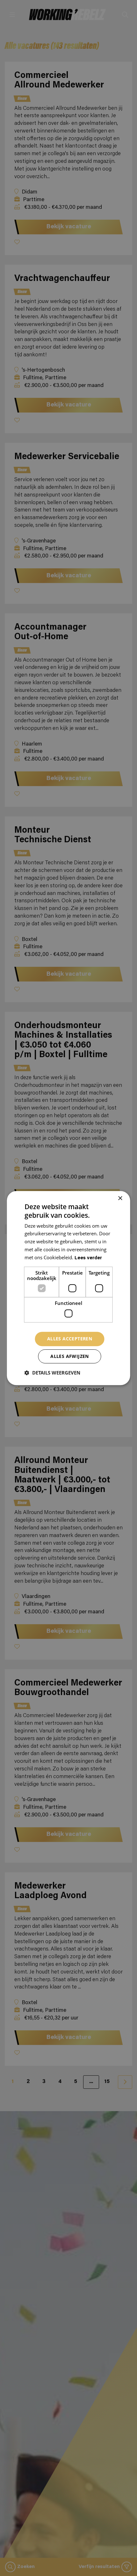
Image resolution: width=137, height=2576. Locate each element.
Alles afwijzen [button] (70, 1356)
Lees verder (88, 1258)
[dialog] (68, 1288)
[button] (52, 1373)
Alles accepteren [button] (70, 1339)
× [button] (120, 1198)
